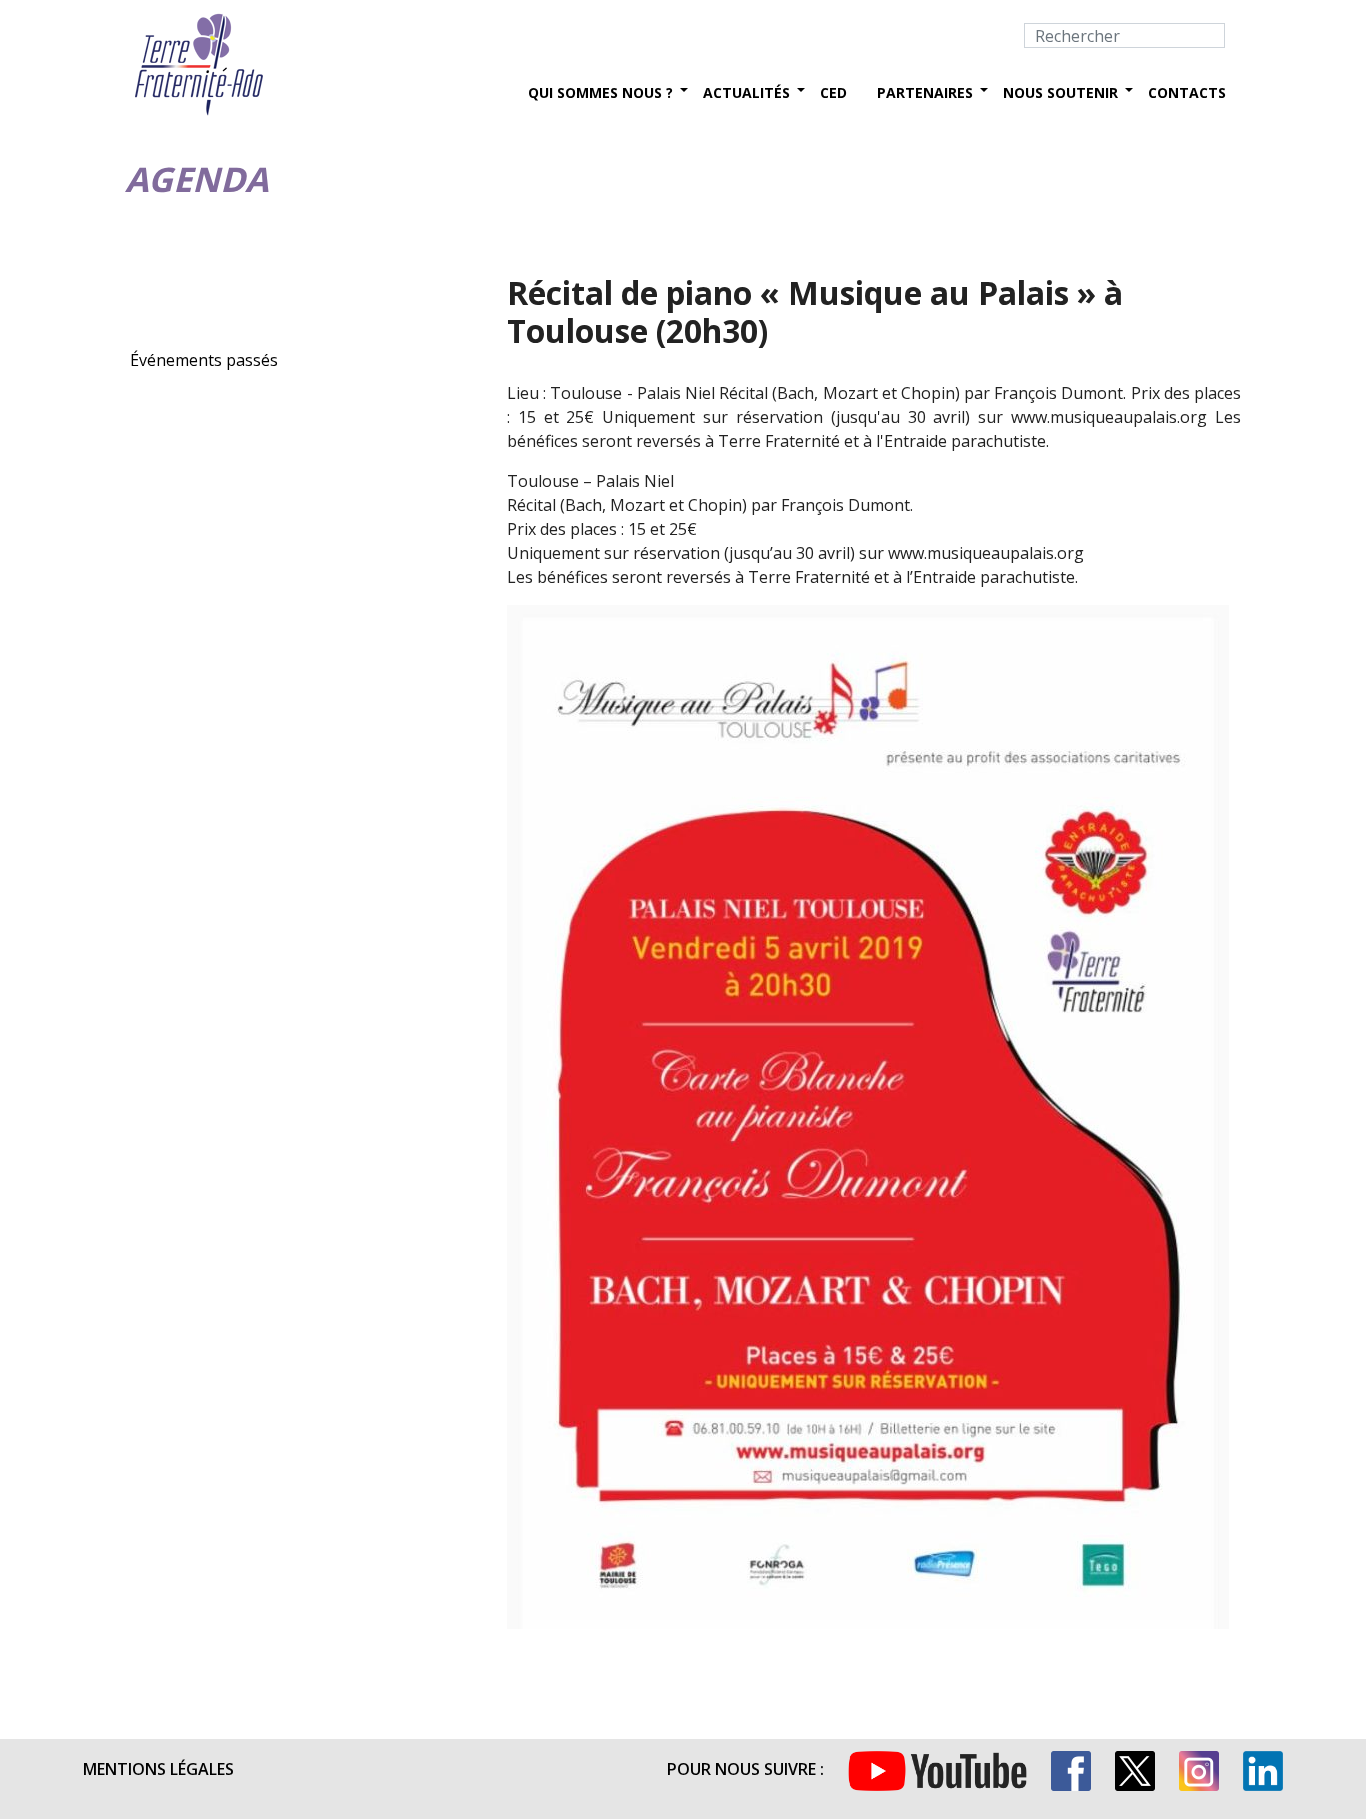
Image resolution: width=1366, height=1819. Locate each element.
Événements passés (204, 360)
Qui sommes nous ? (600, 92)
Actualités (746, 92)
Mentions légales (158, 1769)
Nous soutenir (1060, 92)
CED (833, 92)
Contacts (1187, 92)
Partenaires (925, 92)
